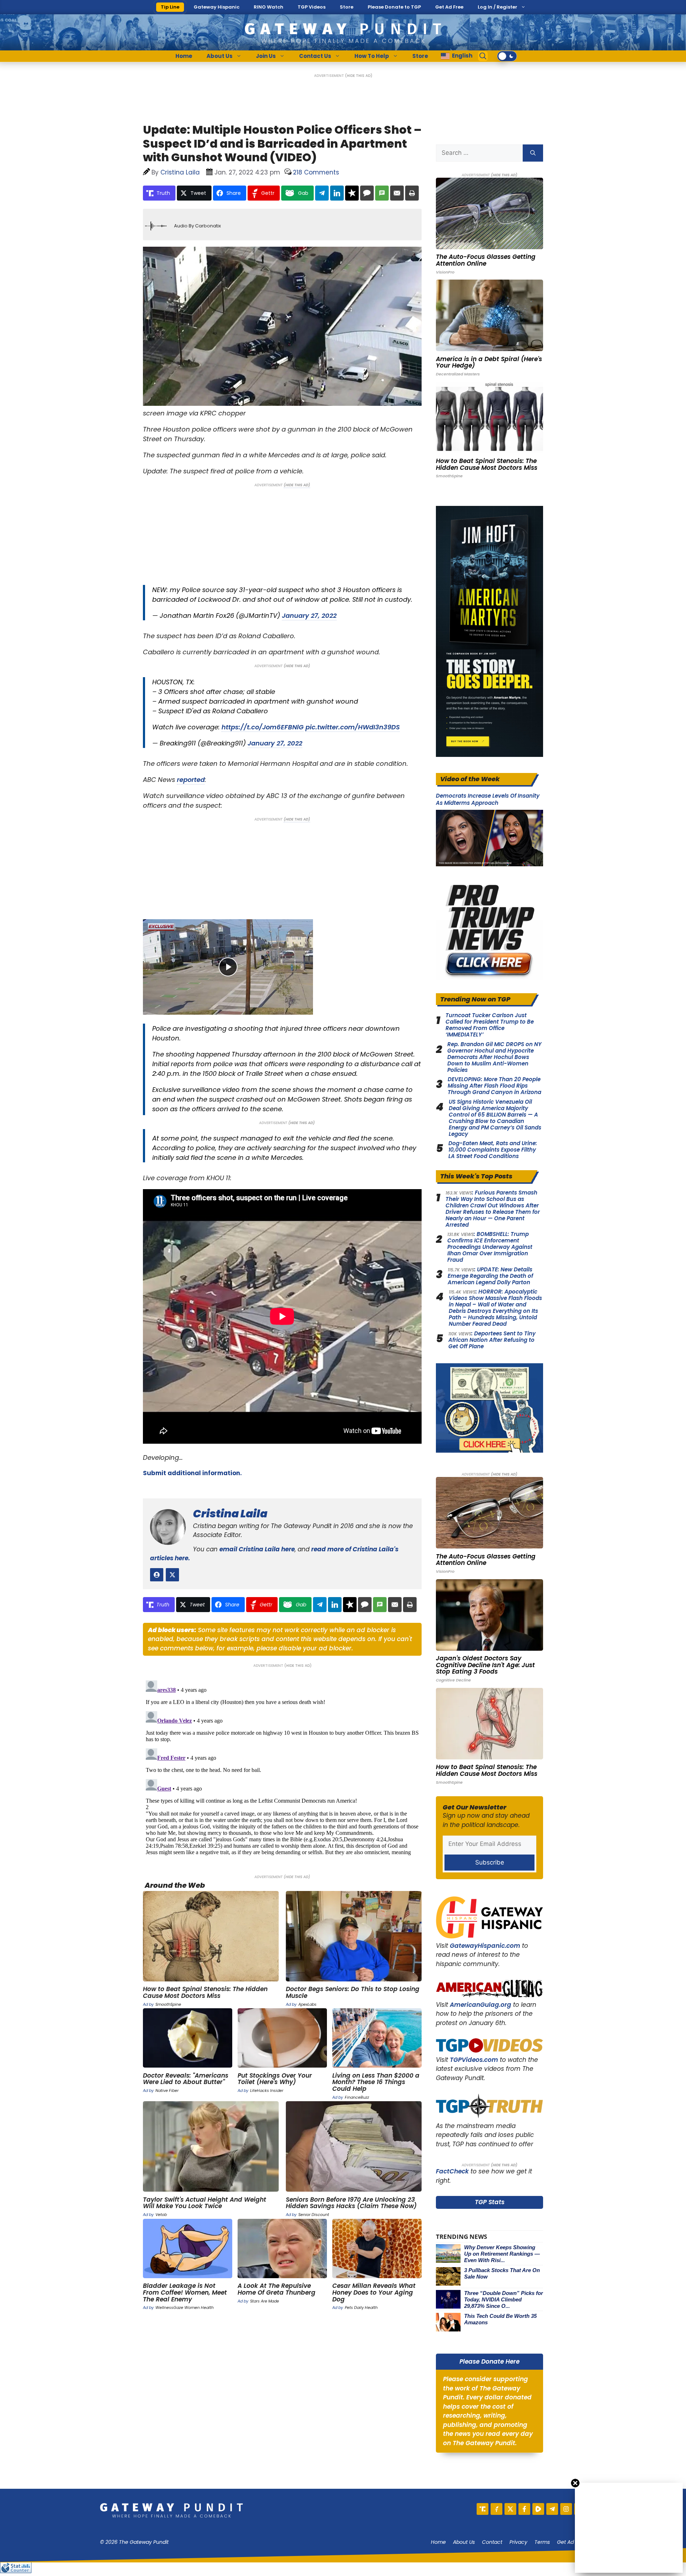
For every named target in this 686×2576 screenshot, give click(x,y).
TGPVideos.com (474, 2060)
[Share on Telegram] (322, 193)
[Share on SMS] (382, 193)
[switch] (507, 56)
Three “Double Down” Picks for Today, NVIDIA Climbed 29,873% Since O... (504, 2299)
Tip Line (170, 7)
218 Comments (316, 172)
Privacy (518, 2542)
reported (191, 780)
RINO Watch (269, 7)
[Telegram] (552, 2509)
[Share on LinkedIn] (337, 193)
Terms (542, 2542)
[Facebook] (524, 2509)
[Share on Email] (397, 193)
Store (347, 7)
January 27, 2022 (309, 615)
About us (464, 2542)
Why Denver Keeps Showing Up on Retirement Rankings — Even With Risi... (502, 2254)
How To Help (372, 56)
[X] (510, 2509)
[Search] (533, 153)
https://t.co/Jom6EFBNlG (263, 727)
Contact (492, 2542)
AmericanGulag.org (481, 2005)
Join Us (266, 56)
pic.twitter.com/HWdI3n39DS (353, 727)
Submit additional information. (192, 1473)
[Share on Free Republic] (352, 193)
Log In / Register (498, 7)
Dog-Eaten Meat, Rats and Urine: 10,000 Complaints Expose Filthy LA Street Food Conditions (493, 1150)
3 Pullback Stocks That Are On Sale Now (502, 2273)
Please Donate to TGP (394, 7)
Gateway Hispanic (217, 7)
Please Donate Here (489, 2361)
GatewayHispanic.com (485, 1946)
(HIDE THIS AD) (359, 76)
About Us (220, 56)
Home (184, 56)
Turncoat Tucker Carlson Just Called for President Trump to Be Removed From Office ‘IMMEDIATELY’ (490, 1025)
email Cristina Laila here (257, 1549)
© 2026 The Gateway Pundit (134, 2542)
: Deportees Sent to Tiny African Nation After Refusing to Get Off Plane (492, 1340)
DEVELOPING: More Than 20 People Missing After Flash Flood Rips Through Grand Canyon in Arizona (494, 1086)
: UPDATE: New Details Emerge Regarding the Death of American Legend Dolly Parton (490, 1276)
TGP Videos (312, 7)
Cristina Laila (230, 1514)
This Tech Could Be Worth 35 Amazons (500, 2319)
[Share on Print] (412, 193)
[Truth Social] (483, 2509)
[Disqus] (282, 1767)
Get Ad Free (449, 7)
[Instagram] (566, 2509)
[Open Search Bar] (483, 56)
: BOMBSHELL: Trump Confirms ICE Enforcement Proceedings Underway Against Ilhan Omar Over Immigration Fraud (490, 1247)
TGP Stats (490, 2202)
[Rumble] (538, 2509)
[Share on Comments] (367, 193)
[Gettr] (496, 2509)
